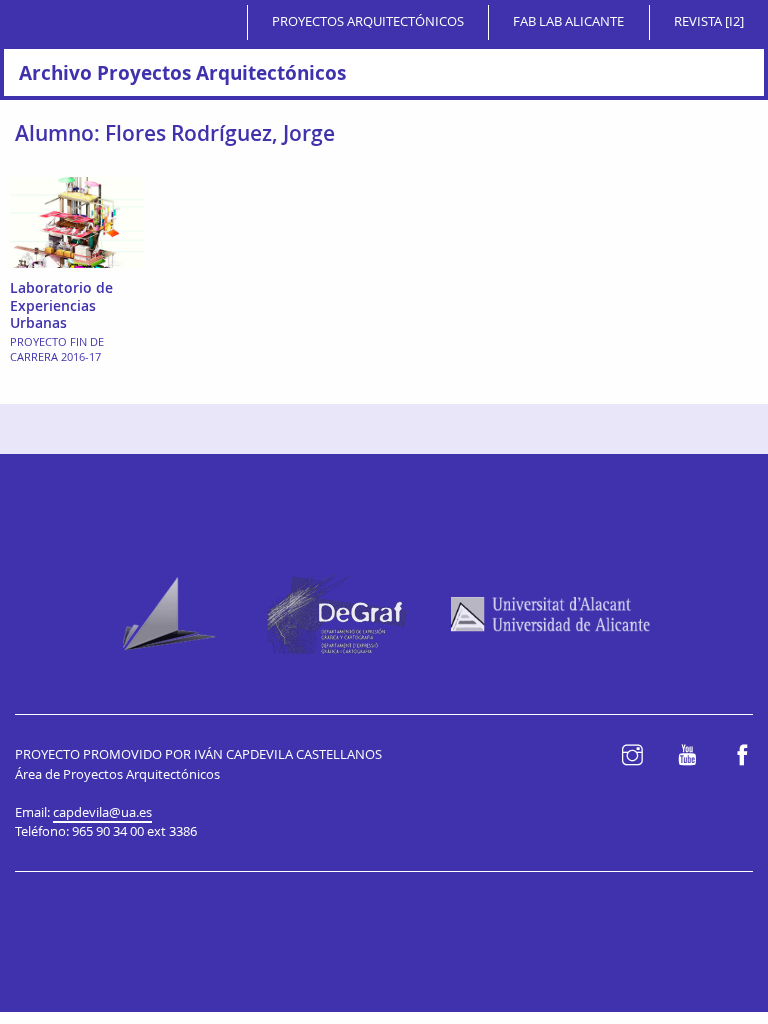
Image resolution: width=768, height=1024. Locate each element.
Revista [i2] (709, 21)
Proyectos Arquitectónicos (368, 21)
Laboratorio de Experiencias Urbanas (61, 305)
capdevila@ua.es (102, 812)
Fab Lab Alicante (568, 21)
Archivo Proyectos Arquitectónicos (182, 72)
